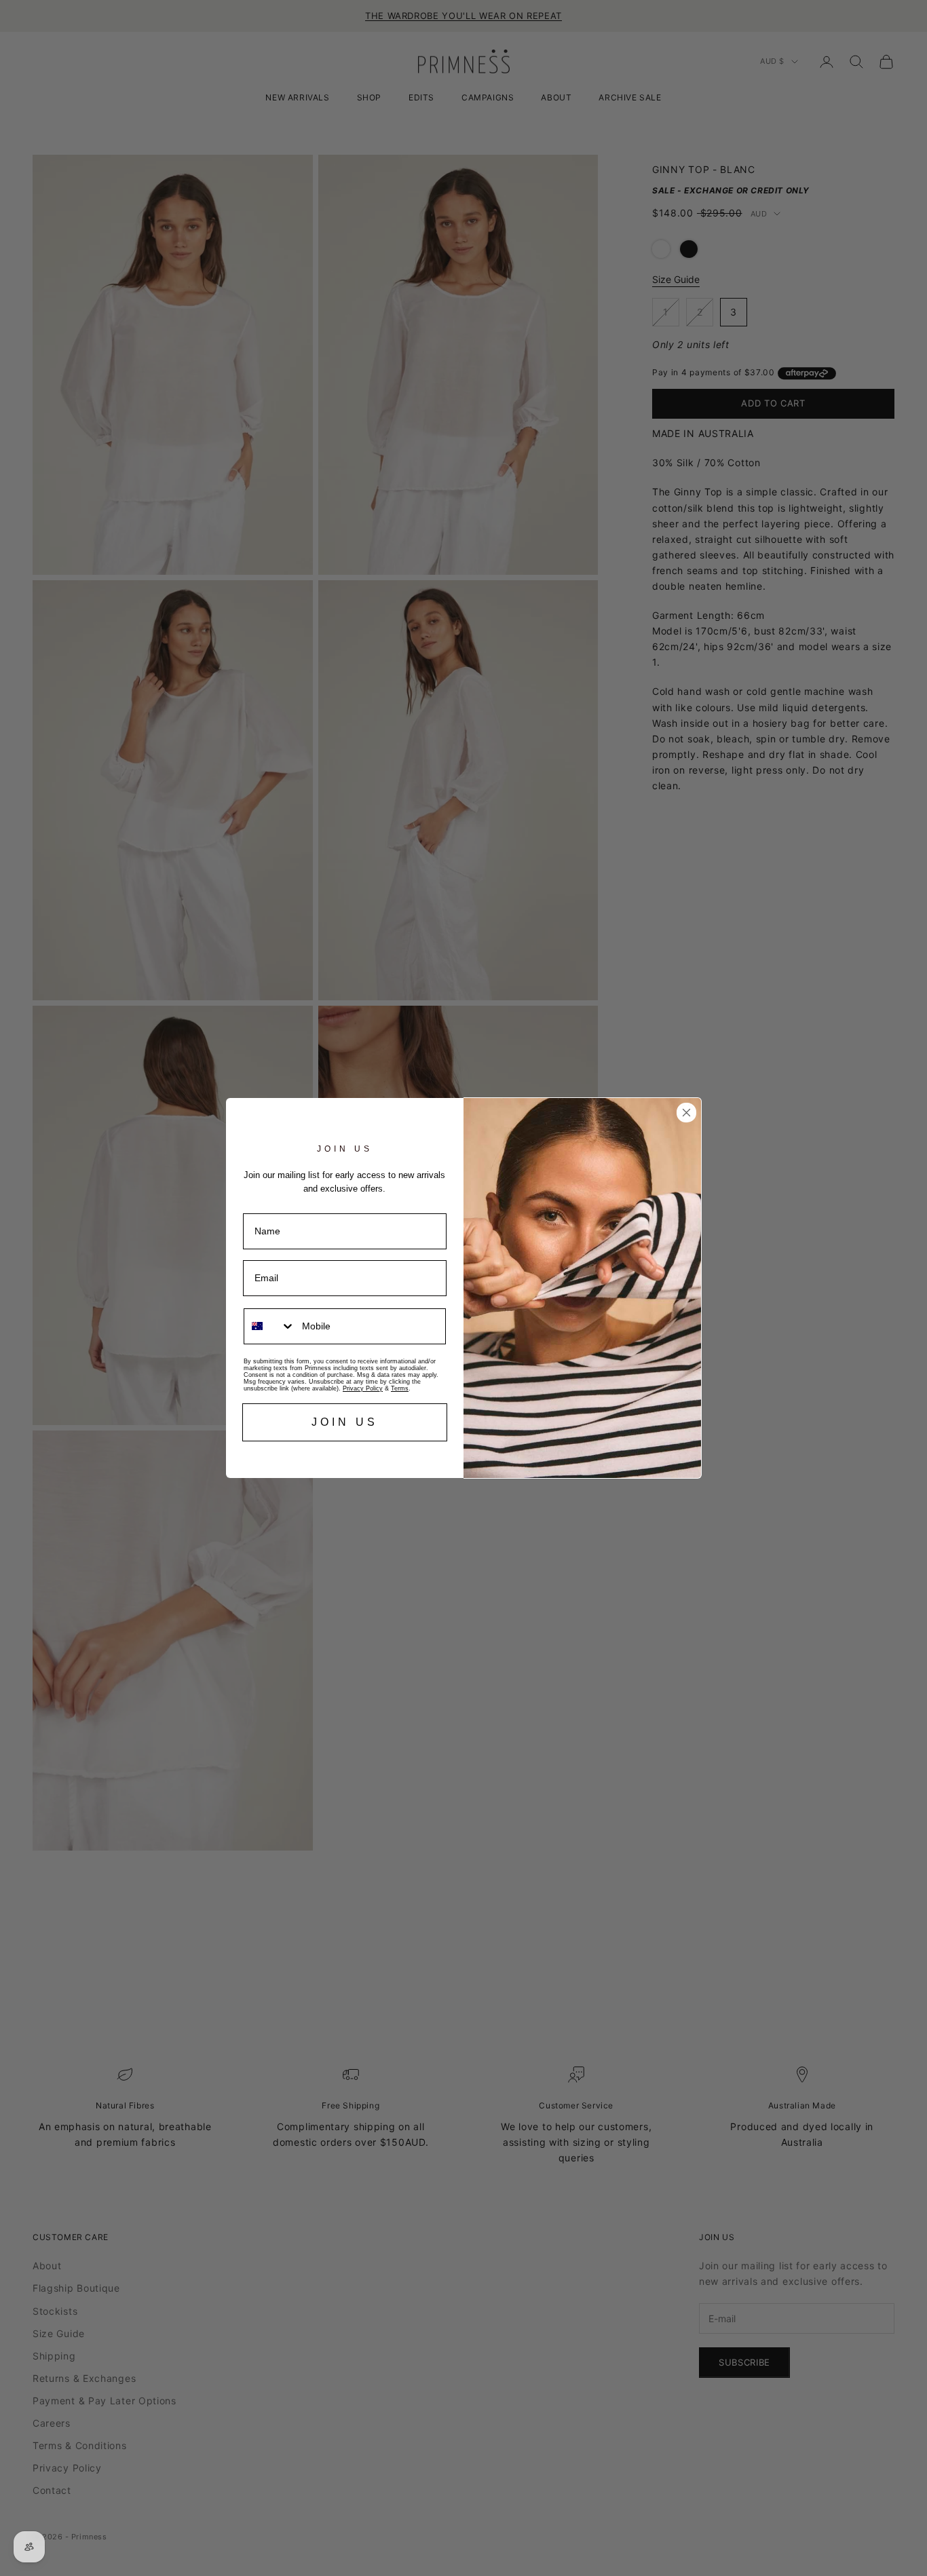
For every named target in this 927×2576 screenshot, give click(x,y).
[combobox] (270, 1326)
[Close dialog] (686, 1113)
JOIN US (345, 1422)
